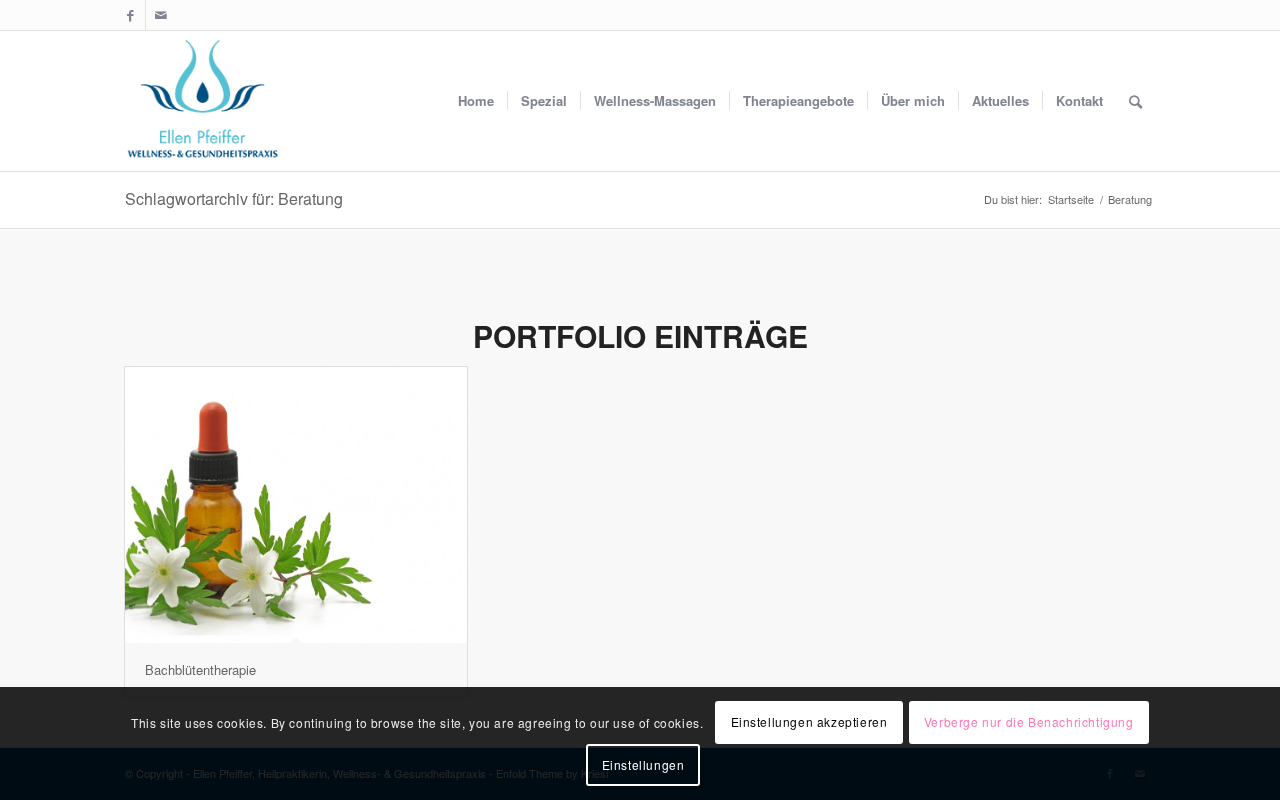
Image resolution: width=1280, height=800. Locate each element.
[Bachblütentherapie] (296, 505)
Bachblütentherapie (200, 669)
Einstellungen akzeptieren (809, 721)
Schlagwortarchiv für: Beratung (234, 198)
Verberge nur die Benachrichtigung (1029, 721)
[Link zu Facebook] (130, 15)
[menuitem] (476, 101)
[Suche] (1135, 101)
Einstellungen (643, 764)
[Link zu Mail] (161, 15)
